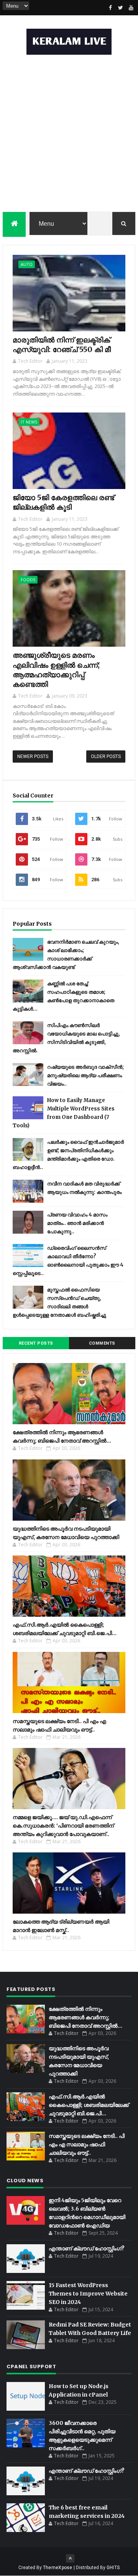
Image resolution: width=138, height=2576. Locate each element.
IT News (29, 422)
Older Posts (106, 756)
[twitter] (121, 8)
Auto (27, 264)
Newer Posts (33, 756)
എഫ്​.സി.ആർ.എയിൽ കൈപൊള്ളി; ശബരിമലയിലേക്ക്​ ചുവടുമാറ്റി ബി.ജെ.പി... (89, 2105)
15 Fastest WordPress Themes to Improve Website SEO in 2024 (88, 2294)
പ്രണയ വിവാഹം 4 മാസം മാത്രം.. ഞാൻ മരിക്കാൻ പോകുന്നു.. (77, 1223)
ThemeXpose (58, 2568)
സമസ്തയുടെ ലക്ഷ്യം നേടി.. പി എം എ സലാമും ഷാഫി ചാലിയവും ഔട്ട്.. (87, 2144)
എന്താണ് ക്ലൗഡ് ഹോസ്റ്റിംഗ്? (87, 2248)
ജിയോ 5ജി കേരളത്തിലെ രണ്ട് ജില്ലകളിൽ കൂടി (63, 502)
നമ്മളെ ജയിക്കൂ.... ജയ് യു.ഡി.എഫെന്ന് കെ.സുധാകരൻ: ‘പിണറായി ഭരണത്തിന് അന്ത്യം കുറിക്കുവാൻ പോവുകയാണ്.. (63, 1826)
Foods (28, 580)
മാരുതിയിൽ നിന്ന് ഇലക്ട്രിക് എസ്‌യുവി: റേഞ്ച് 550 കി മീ (62, 345)
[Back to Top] (70, 2558)
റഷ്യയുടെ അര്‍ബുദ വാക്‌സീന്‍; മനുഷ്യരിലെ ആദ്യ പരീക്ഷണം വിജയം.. (85, 1075)
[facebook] (110, 8)
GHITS (113, 2568)
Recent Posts (36, 1343)
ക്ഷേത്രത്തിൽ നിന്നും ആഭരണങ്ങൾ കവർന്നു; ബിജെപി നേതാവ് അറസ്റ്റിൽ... (85, 2017)
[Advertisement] (69, 135)
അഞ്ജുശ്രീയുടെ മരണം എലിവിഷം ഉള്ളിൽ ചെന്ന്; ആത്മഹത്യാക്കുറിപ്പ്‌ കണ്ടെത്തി (56, 670)
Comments (102, 1343)
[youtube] (131, 8)
